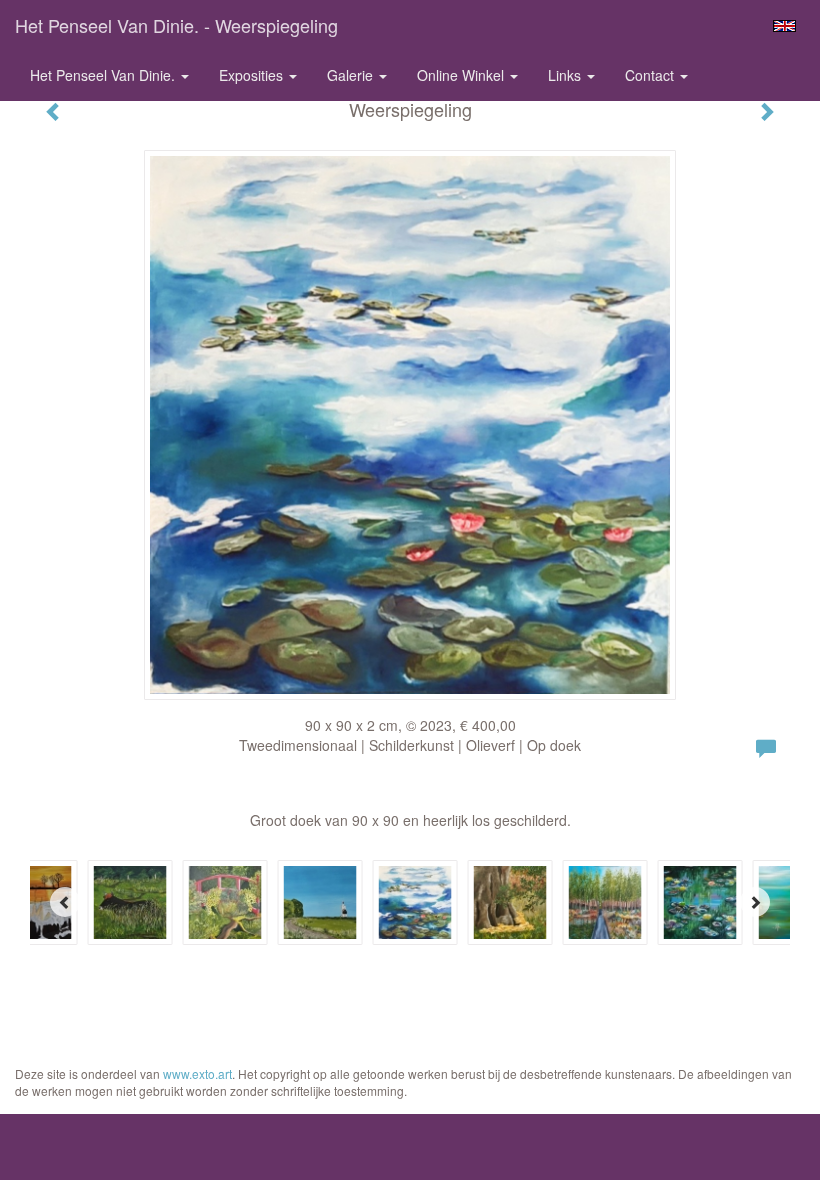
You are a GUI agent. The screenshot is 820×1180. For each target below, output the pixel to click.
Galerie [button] (352, 75)
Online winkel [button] (462, 75)
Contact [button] (651, 75)
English (784, 26)
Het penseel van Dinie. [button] (104, 75)
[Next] (755, 902)
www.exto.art (197, 1073)
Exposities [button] (253, 75)
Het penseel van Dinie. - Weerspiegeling (176, 25)
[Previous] (65, 902)
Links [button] (566, 75)
